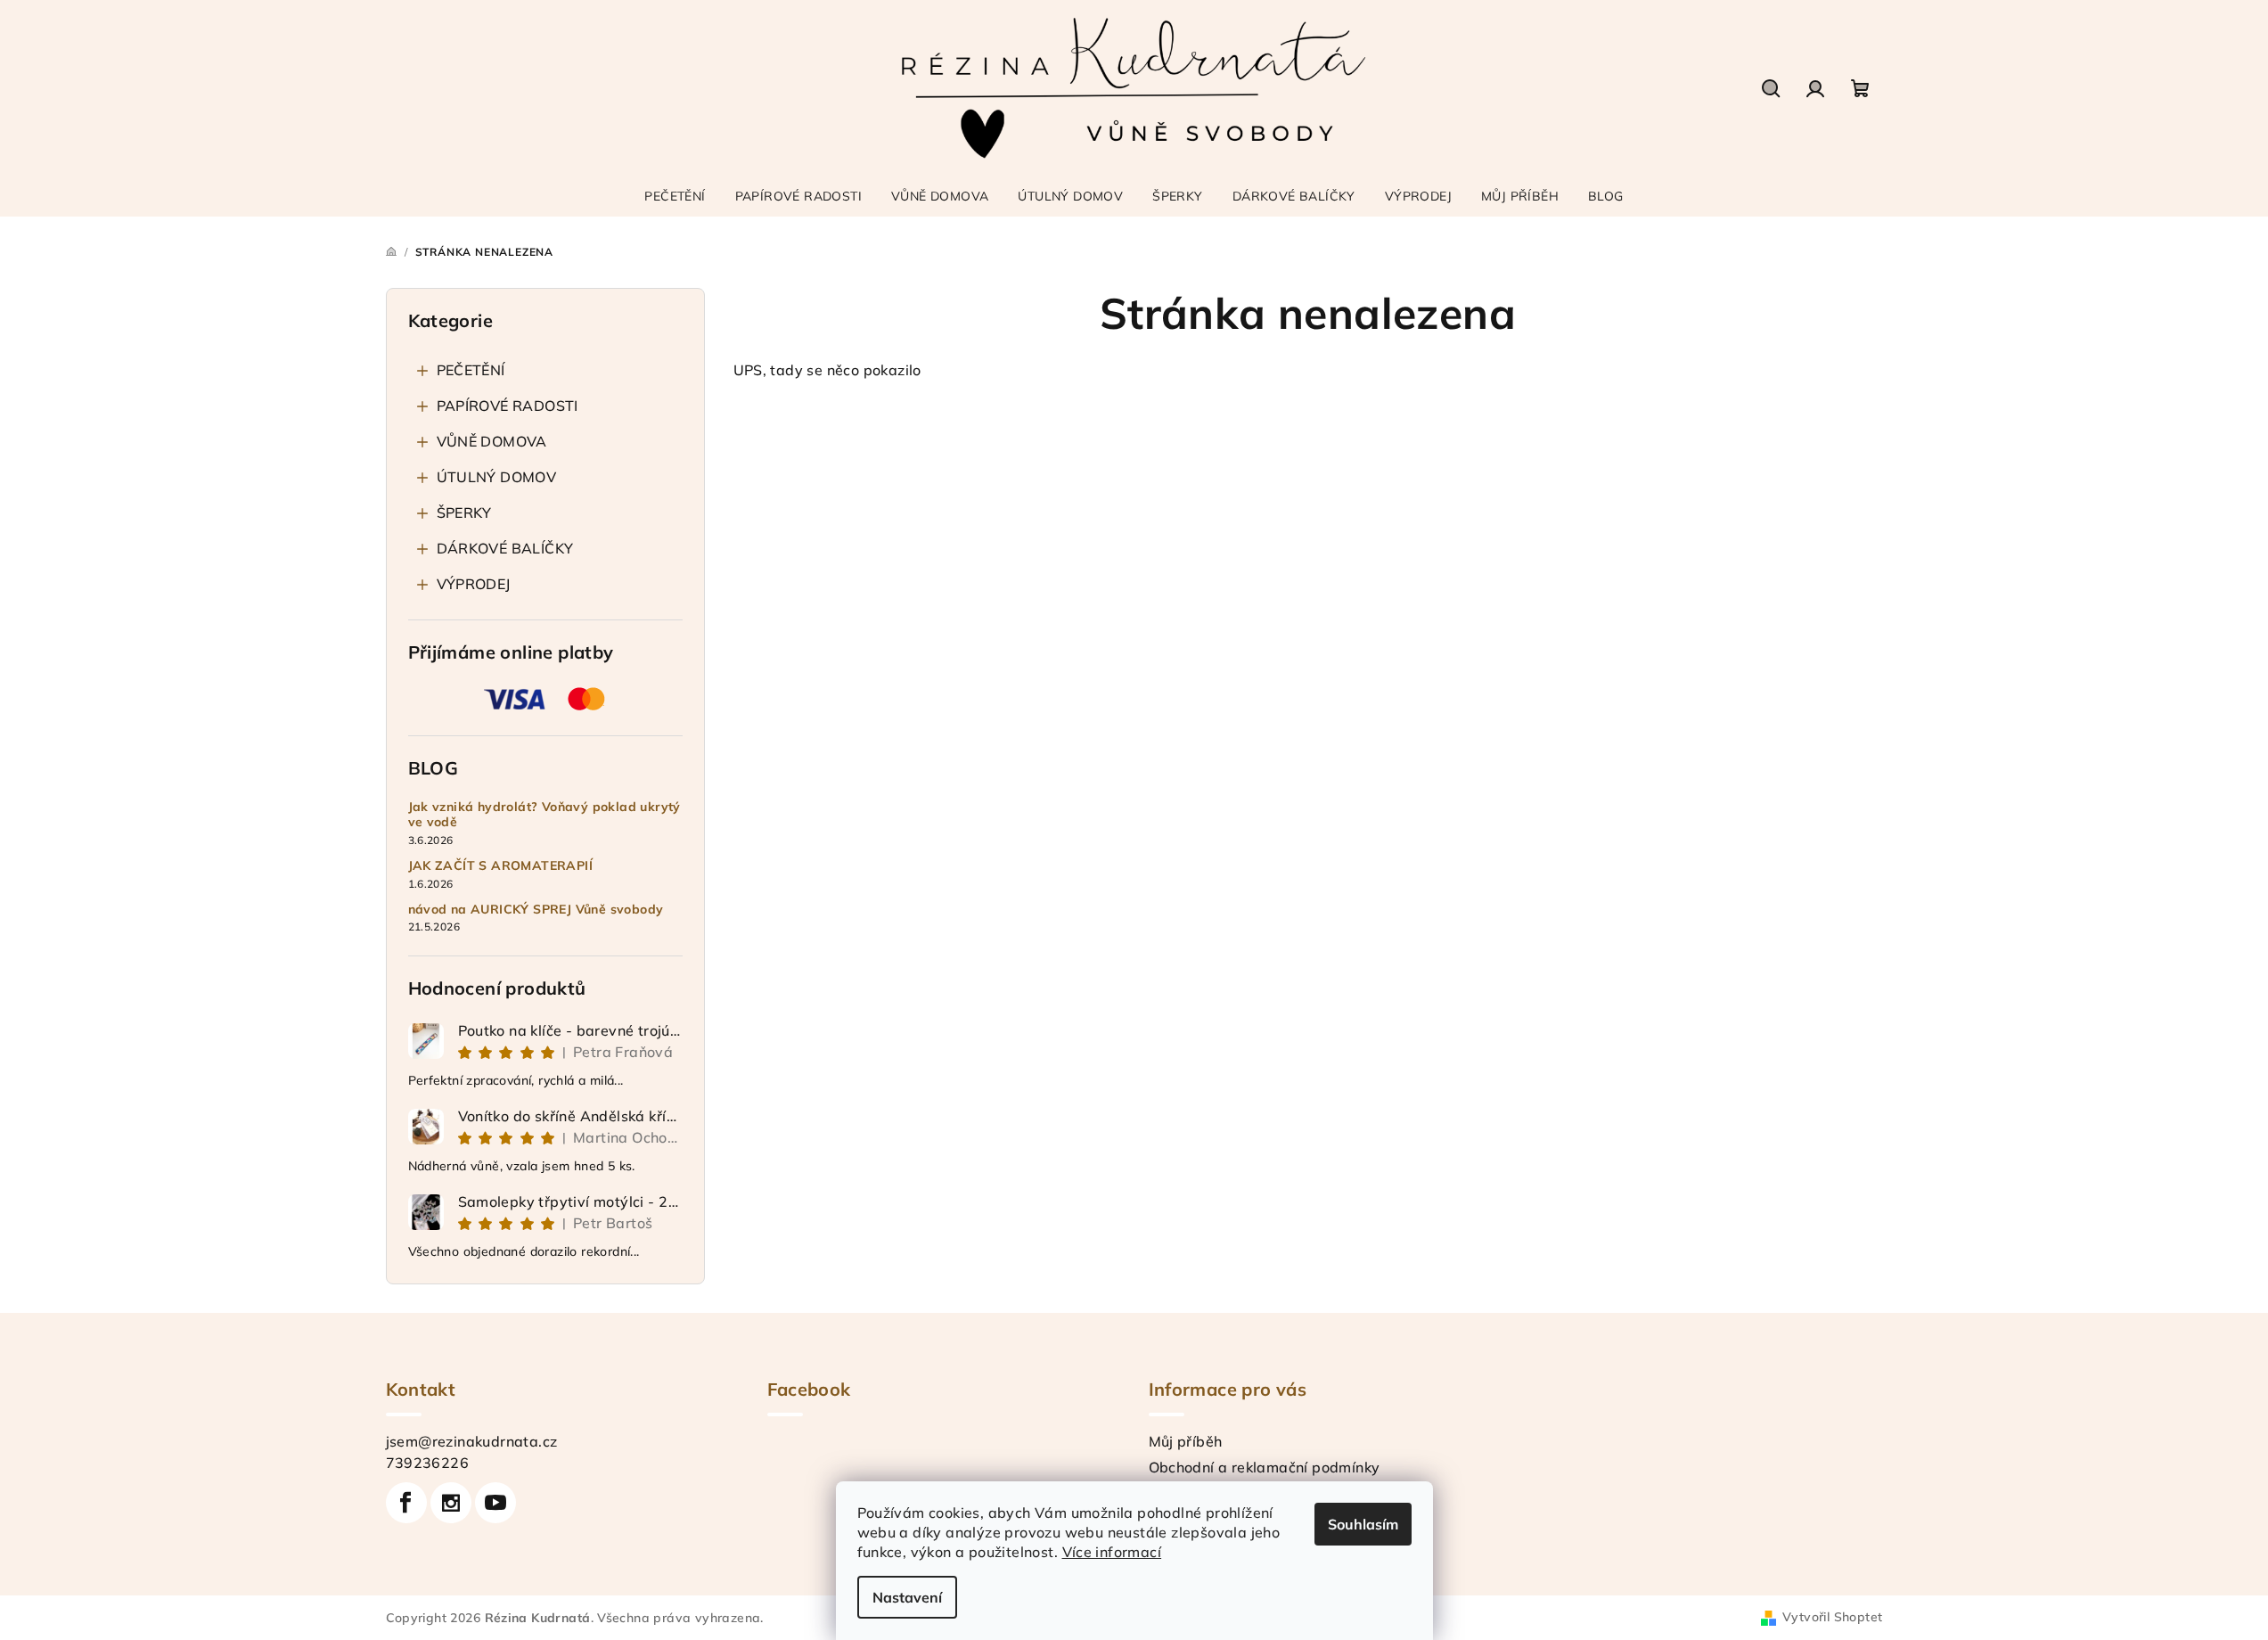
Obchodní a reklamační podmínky (1265, 1467)
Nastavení (907, 1597)
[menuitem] (675, 196)
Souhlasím (1363, 1524)
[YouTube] (495, 1503)
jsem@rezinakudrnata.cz (472, 1441)
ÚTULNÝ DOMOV (497, 477)
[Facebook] (406, 1503)
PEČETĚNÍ (471, 370)
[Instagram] (451, 1503)
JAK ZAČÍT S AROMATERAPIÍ (501, 866)
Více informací (1112, 1552)
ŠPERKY (464, 512)
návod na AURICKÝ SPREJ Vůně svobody (536, 910)
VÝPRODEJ (474, 584)
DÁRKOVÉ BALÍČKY (505, 548)
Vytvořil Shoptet (1832, 1617)
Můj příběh (1186, 1441)
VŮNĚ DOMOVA (492, 441)
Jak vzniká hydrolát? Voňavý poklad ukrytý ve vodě (544, 815)
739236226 (428, 1463)
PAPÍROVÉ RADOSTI (508, 406)
